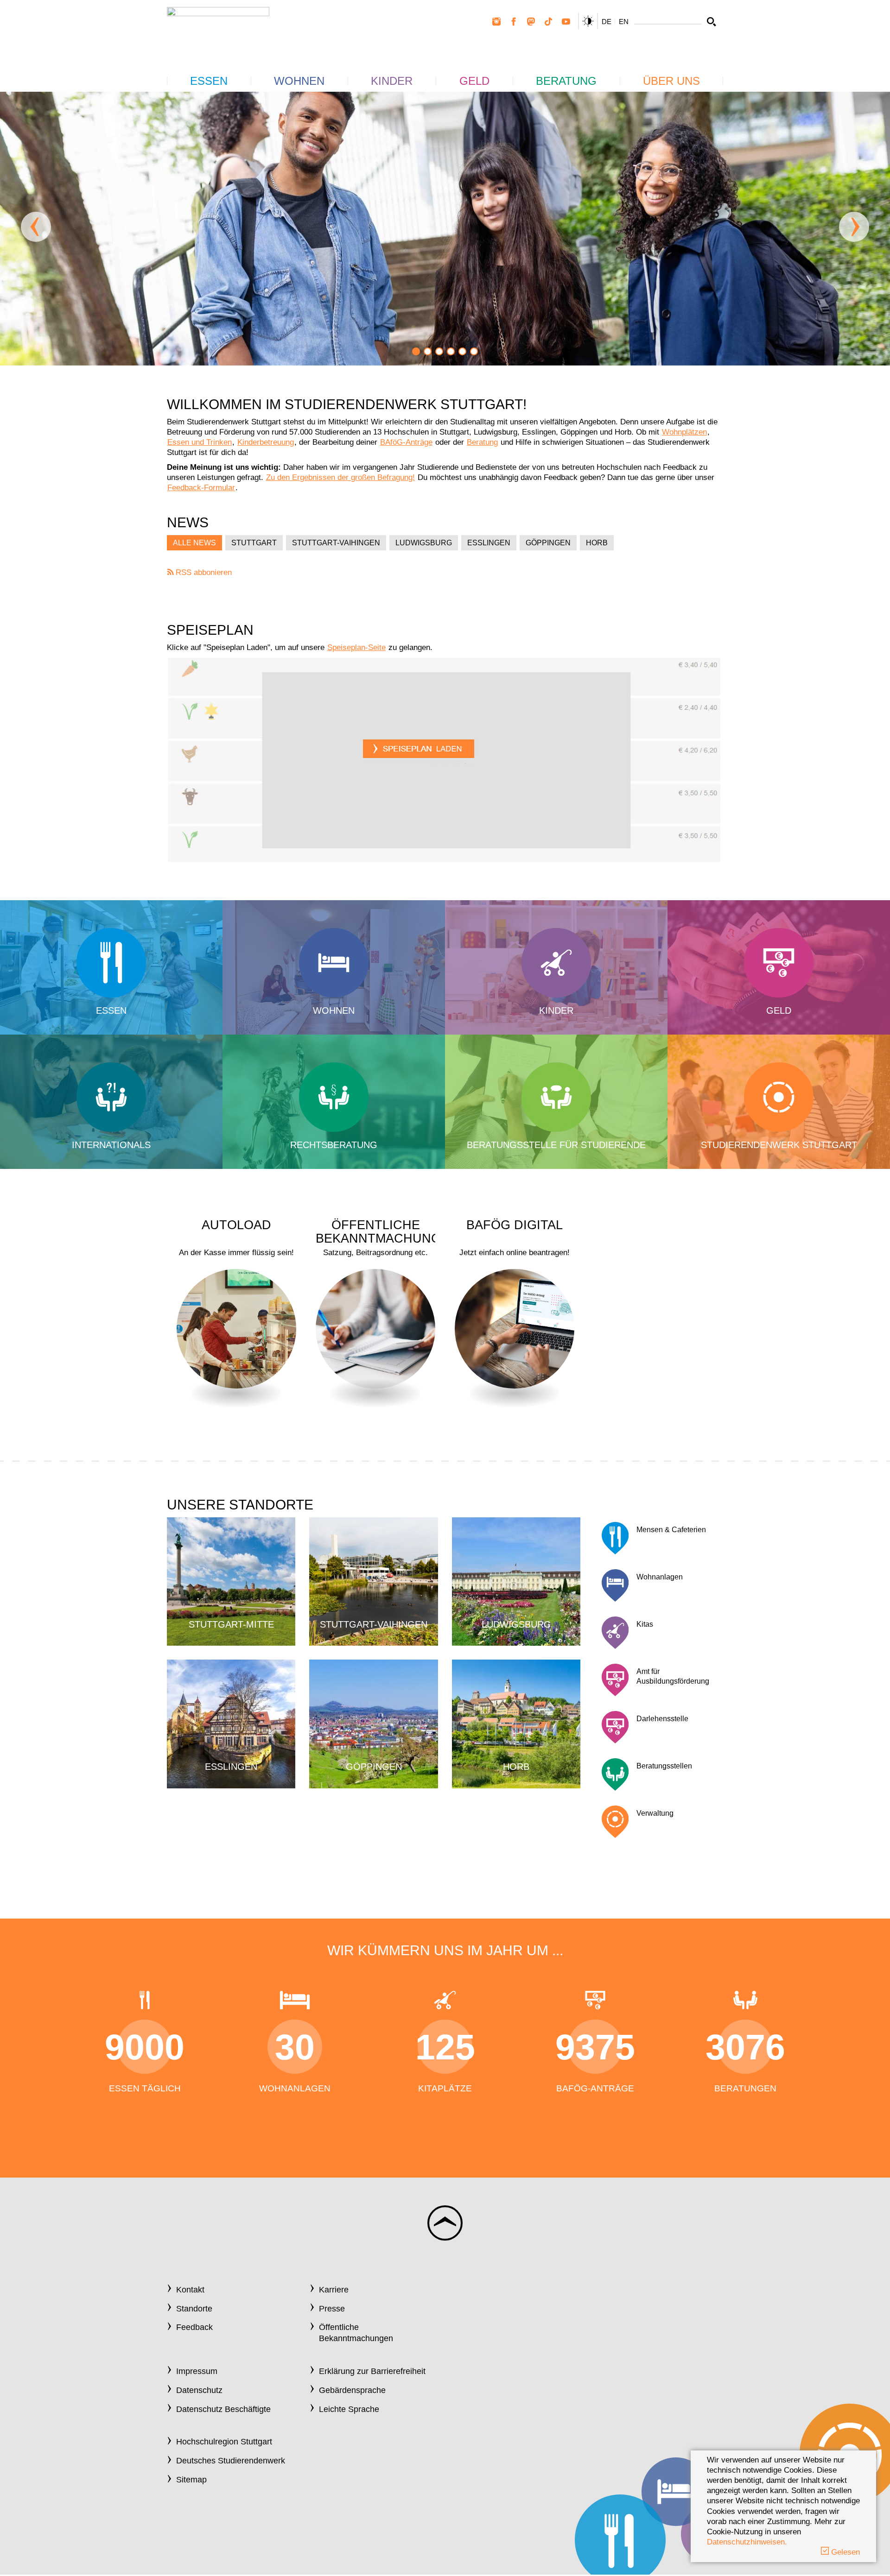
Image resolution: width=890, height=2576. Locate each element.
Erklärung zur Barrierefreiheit (372, 2371)
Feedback (194, 2327)
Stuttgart (254, 543)
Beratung (566, 81)
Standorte (194, 2309)
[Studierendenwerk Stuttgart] (218, 28)
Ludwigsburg (424, 543)
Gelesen (844, 2552)
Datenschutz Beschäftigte (223, 2409)
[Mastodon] (531, 22)
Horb (597, 543)
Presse (332, 2309)
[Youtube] (566, 22)
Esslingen (489, 543)
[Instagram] (496, 22)
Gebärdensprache (352, 2390)
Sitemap (191, 2480)
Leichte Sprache (349, 2409)
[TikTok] (548, 22)
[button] (416, 351)
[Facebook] (514, 22)
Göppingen (548, 543)
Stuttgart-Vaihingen (336, 543)
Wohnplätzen (684, 432)
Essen (209, 81)
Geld (474, 81)
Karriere (334, 2290)
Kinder (392, 81)
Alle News (194, 543)
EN (624, 22)
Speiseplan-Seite (356, 647)
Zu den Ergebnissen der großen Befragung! (340, 477)
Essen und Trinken (200, 442)
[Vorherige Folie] (36, 227)
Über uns (671, 81)
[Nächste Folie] (854, 227)
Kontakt (190, 2290)
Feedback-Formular (201, 488)
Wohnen (299, 81)
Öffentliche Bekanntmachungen (356, 2333)
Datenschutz (199, 2390)
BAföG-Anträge (406, 442)
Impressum (197, 2371)
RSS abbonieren (203, 572)
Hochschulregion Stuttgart (224, 2442)
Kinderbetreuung (266, 442)
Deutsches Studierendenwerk (231, 2461)
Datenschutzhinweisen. (747, 2542)
